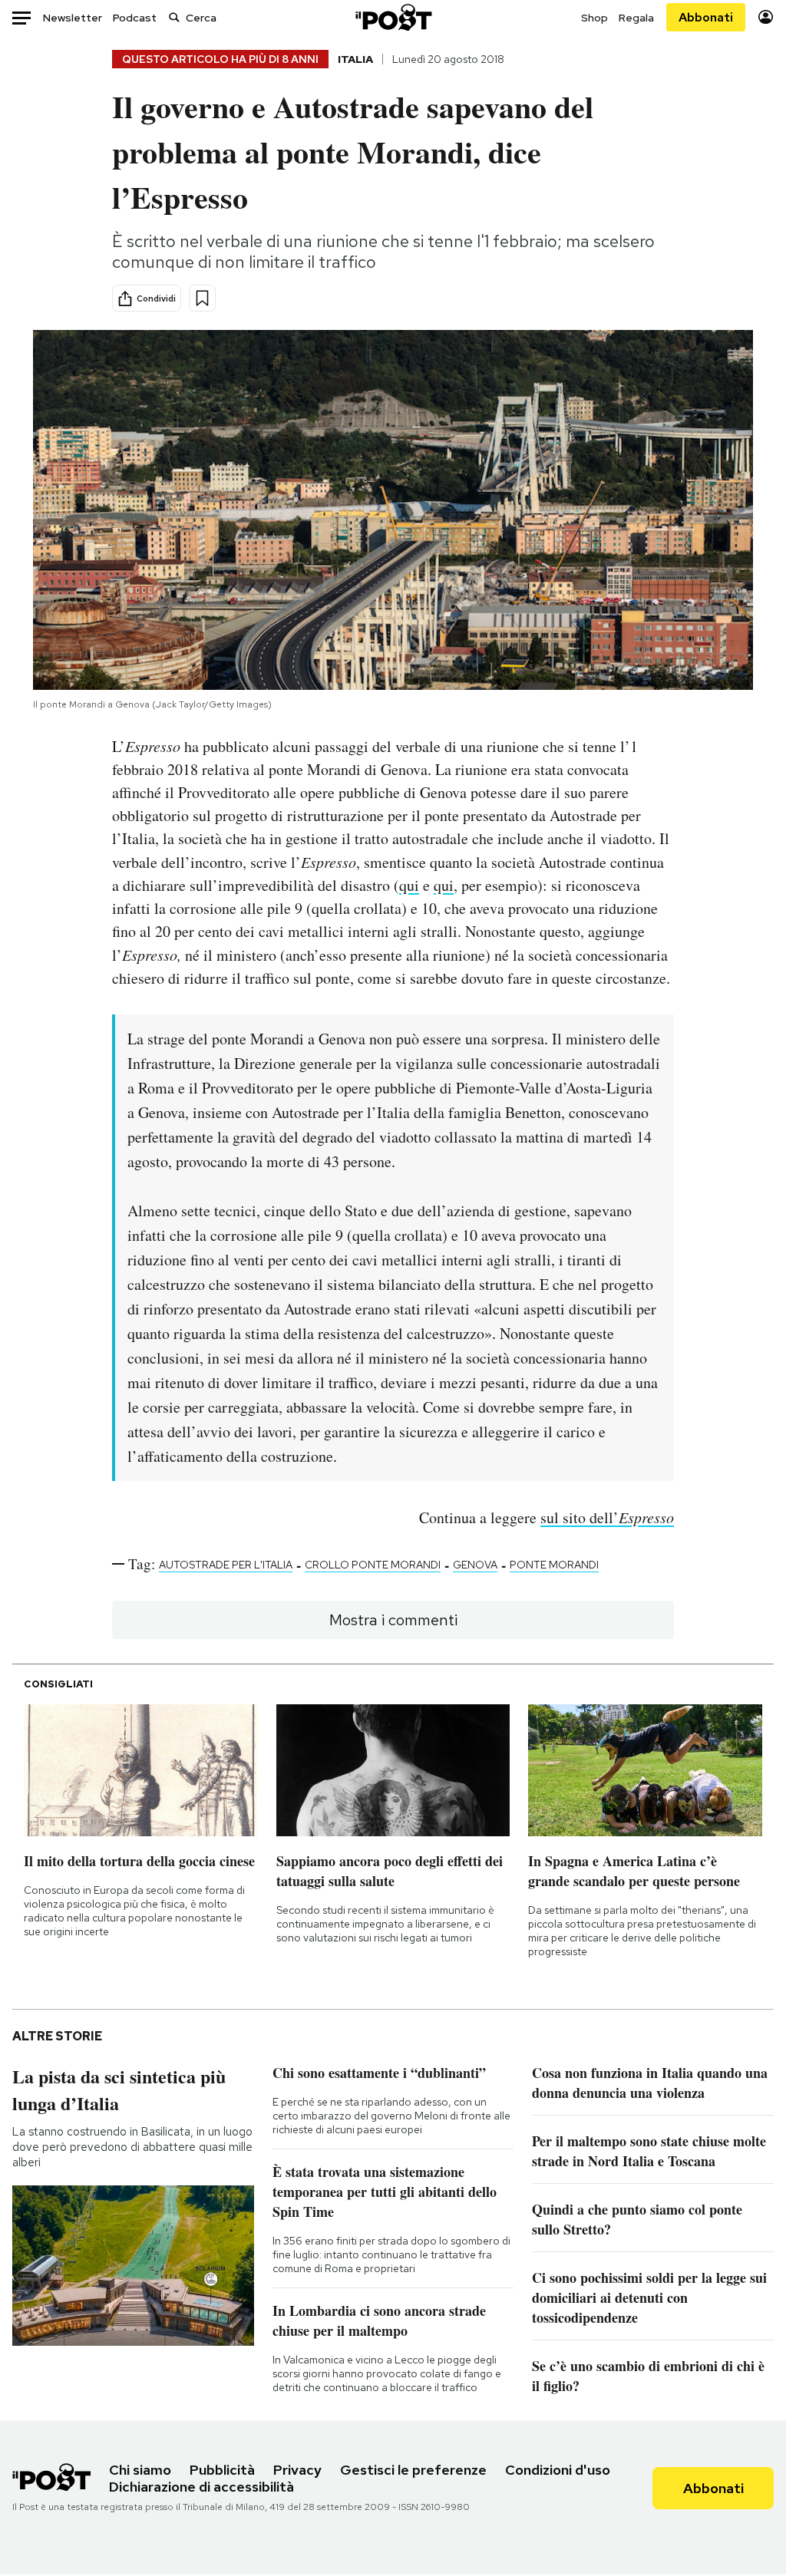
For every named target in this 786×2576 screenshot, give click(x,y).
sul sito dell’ (607, 1517)
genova (475, 1565)
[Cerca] (174, 17)
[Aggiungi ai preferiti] (202, 298)
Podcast (135, 18)
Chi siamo (140, 2470)
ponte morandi (554, 1565)
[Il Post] (393, 17)
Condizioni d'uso (558, 2470)
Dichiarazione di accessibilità (201, 2487)
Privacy (297, 2470)
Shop (594, 18)
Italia (355, 59)
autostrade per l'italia (226, 1565)
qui (409, 885)
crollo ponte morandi (373, 1565)
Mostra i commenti (393, 1620)
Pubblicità (222, 2470)
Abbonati (706, 17)
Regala (636, 18)
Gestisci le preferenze (413, 2470)
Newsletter (73, 18)
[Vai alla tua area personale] (766, 17)
